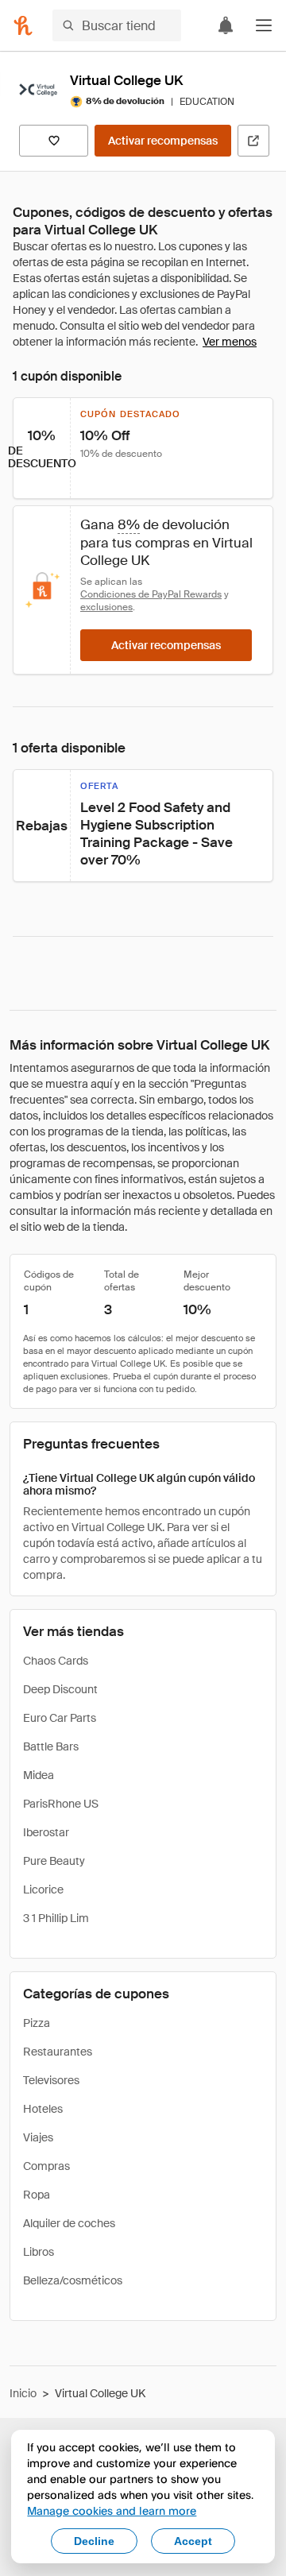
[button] (264, 25)
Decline (94, 2541)
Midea (39, 1775)
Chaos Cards (56, 1661)
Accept (193, 2541)
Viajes (38, 2137)
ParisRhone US (61, 1804)
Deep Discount (60, 1689)
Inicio (23, 2393)
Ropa (37, 2195)
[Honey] (23, 25)
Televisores (51, 2080)
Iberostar (46, 1832)
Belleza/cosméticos (73, 2280)
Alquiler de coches (69, 2223)
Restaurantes (58, 2052)
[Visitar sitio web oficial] (253, 141)
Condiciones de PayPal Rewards (151, 594)
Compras (46, 2166)
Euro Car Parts (60, 1718)
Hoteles (43, 2109)
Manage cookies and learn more (112, 2510)
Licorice (43, 1889)
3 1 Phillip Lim (56, 1918)
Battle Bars (51, 1746)
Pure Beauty (54, 1861)
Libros (39, 2252)
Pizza (37, 2023)
